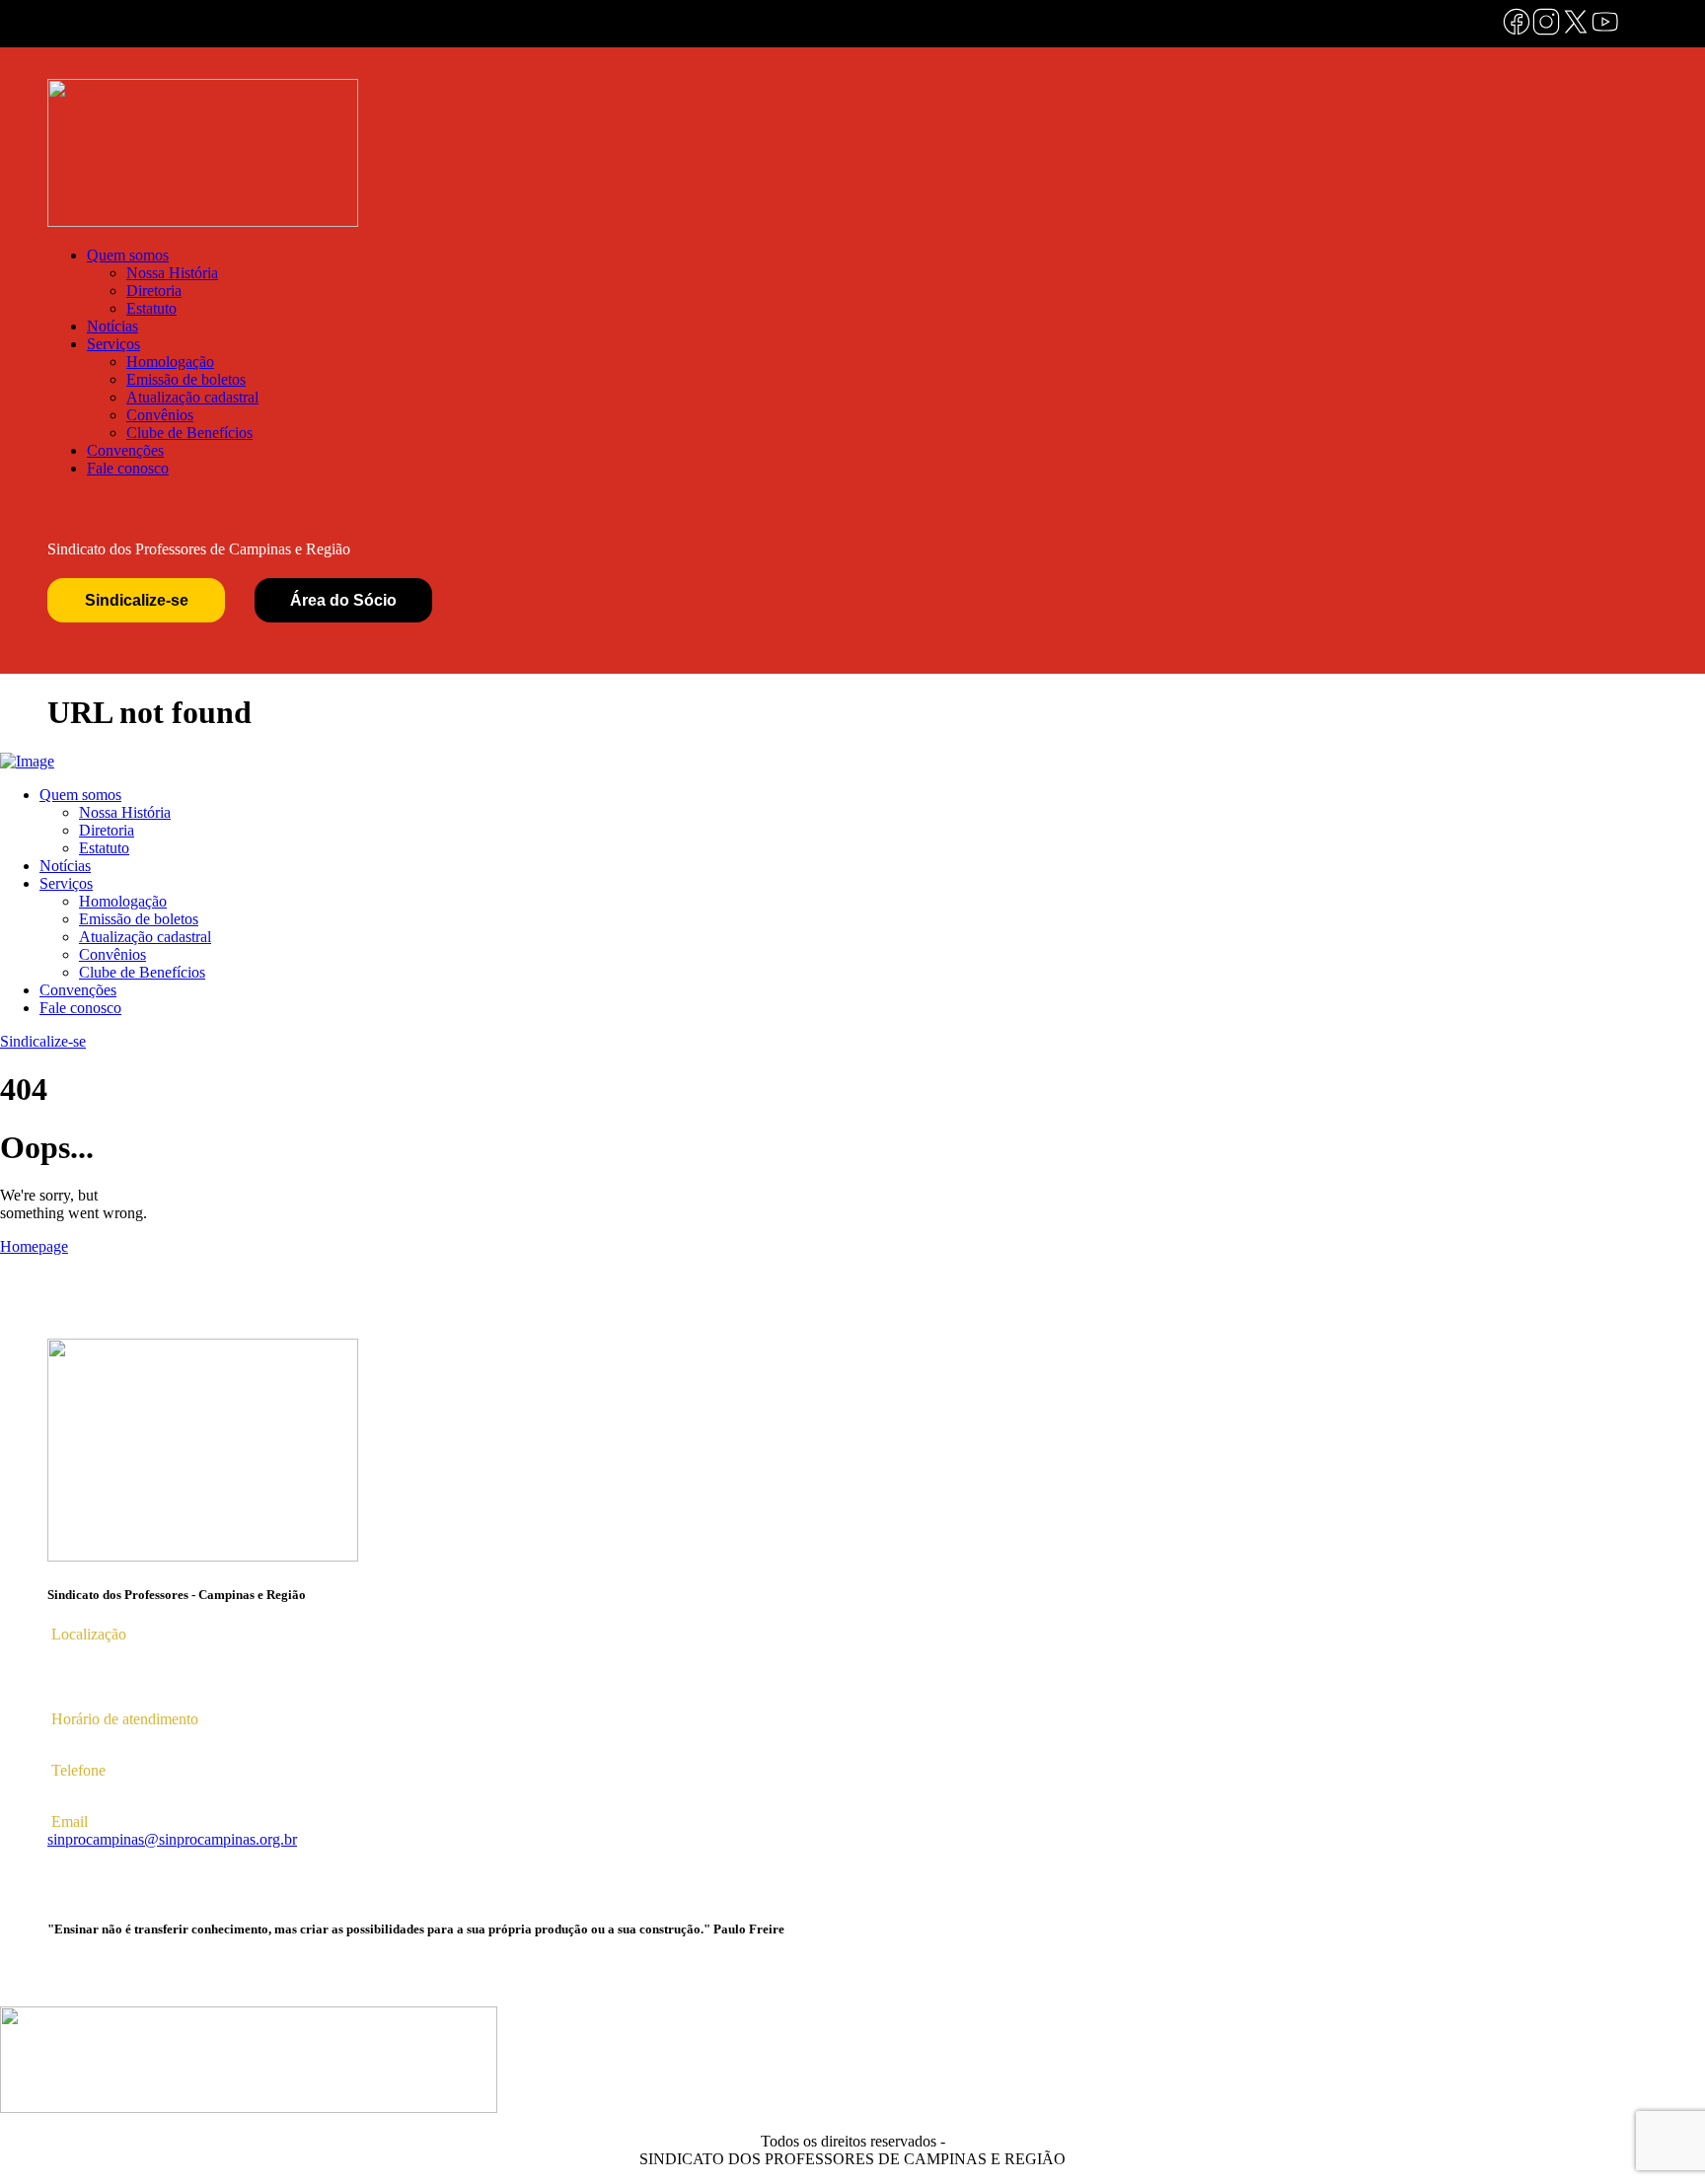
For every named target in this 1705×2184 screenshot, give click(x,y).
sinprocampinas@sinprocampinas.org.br (172, 1839)
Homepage (34, 1246)
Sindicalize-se (137, 600)
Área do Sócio (343, 600)
